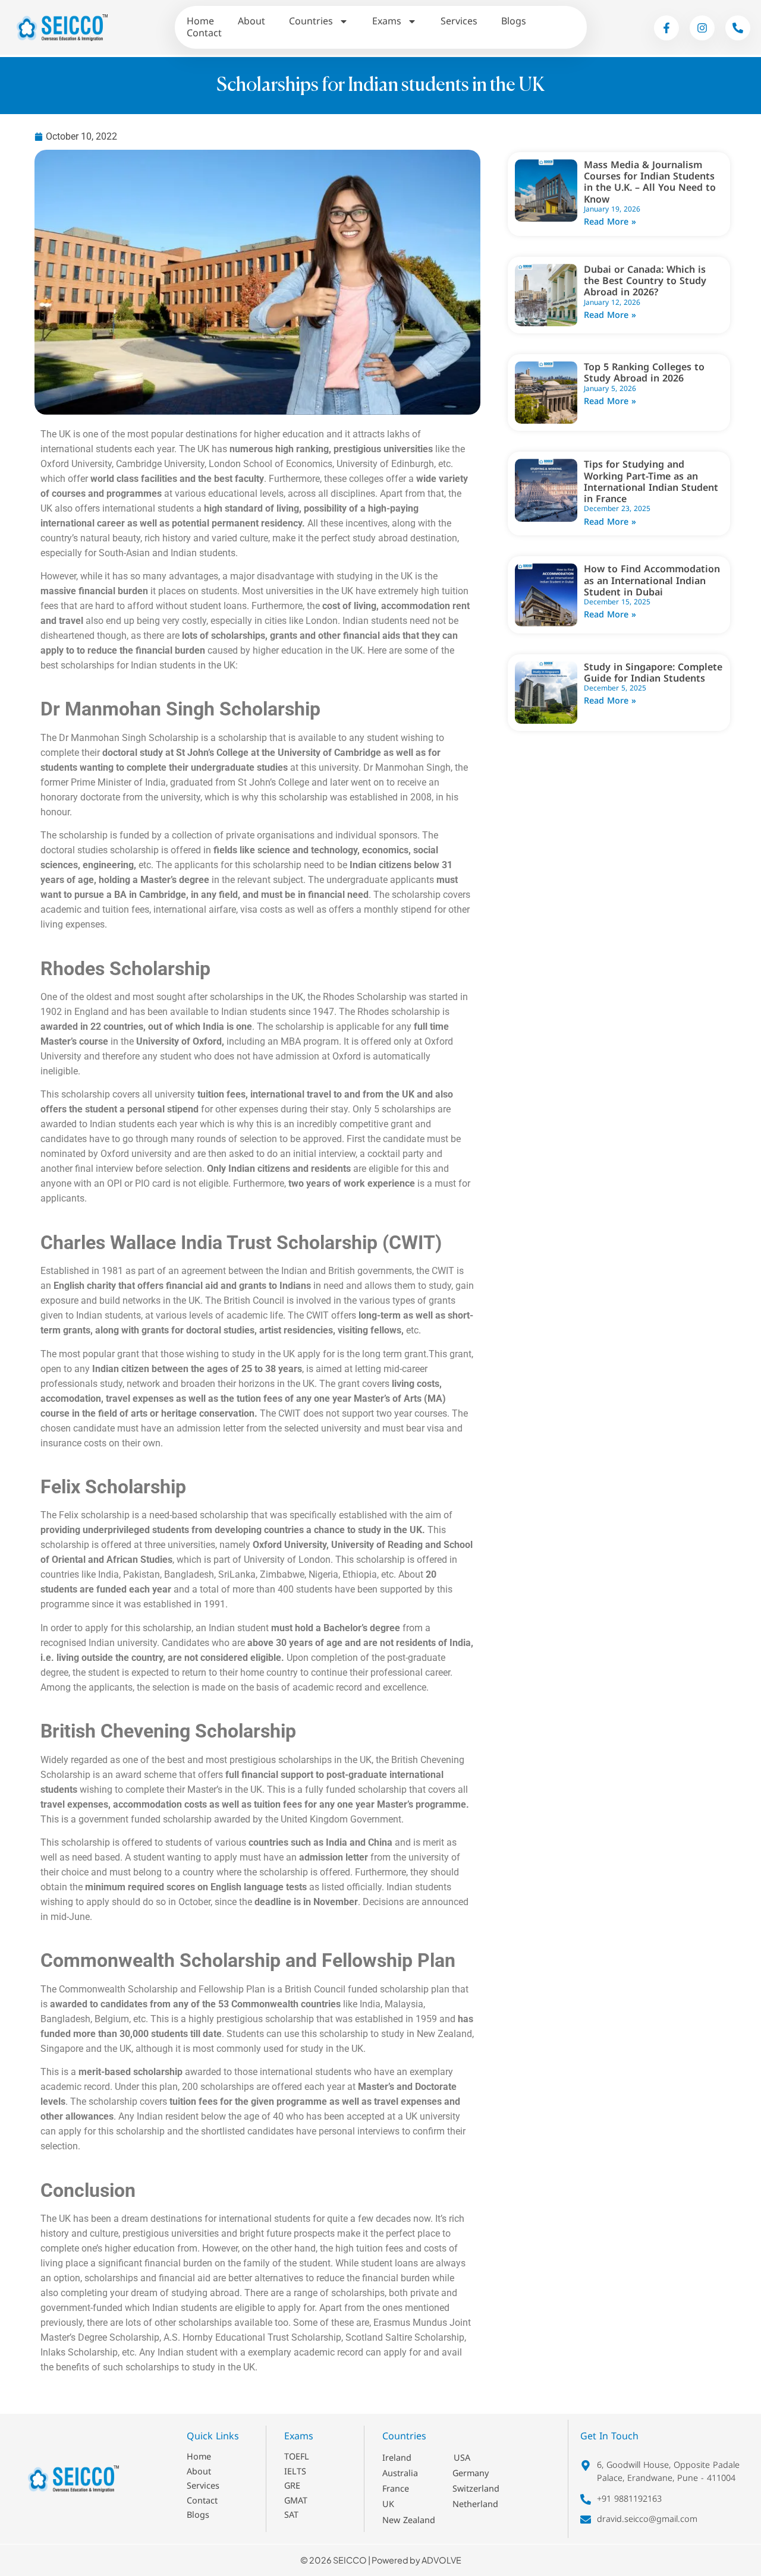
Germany (471, 2473)
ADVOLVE (441, 2560)
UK (388, 2504)
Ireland (397, 2458)
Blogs (514, 21)
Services (459, 21)
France (396, 2489)
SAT (291, 2515)
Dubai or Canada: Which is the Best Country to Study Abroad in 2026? (645, 281)
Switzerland (476, 2489)
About (251, 21)
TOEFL (297, 2457)
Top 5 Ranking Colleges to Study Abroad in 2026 (644, 373)
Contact (204, 33)
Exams (387, 21)
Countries (311, 21)
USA (462, 2458)
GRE (292, 2486)
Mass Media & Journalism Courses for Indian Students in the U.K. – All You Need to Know (650, 182)
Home (200, 21)
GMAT (296, 2501)
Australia (400, 2473)
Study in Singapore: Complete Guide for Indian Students (653, 673)
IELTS (295, 2472)
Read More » (610, 222)
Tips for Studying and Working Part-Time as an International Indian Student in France (651, 482)
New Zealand (409, 2520)
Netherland (475, 2504)
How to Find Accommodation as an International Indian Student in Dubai (652, 580)
